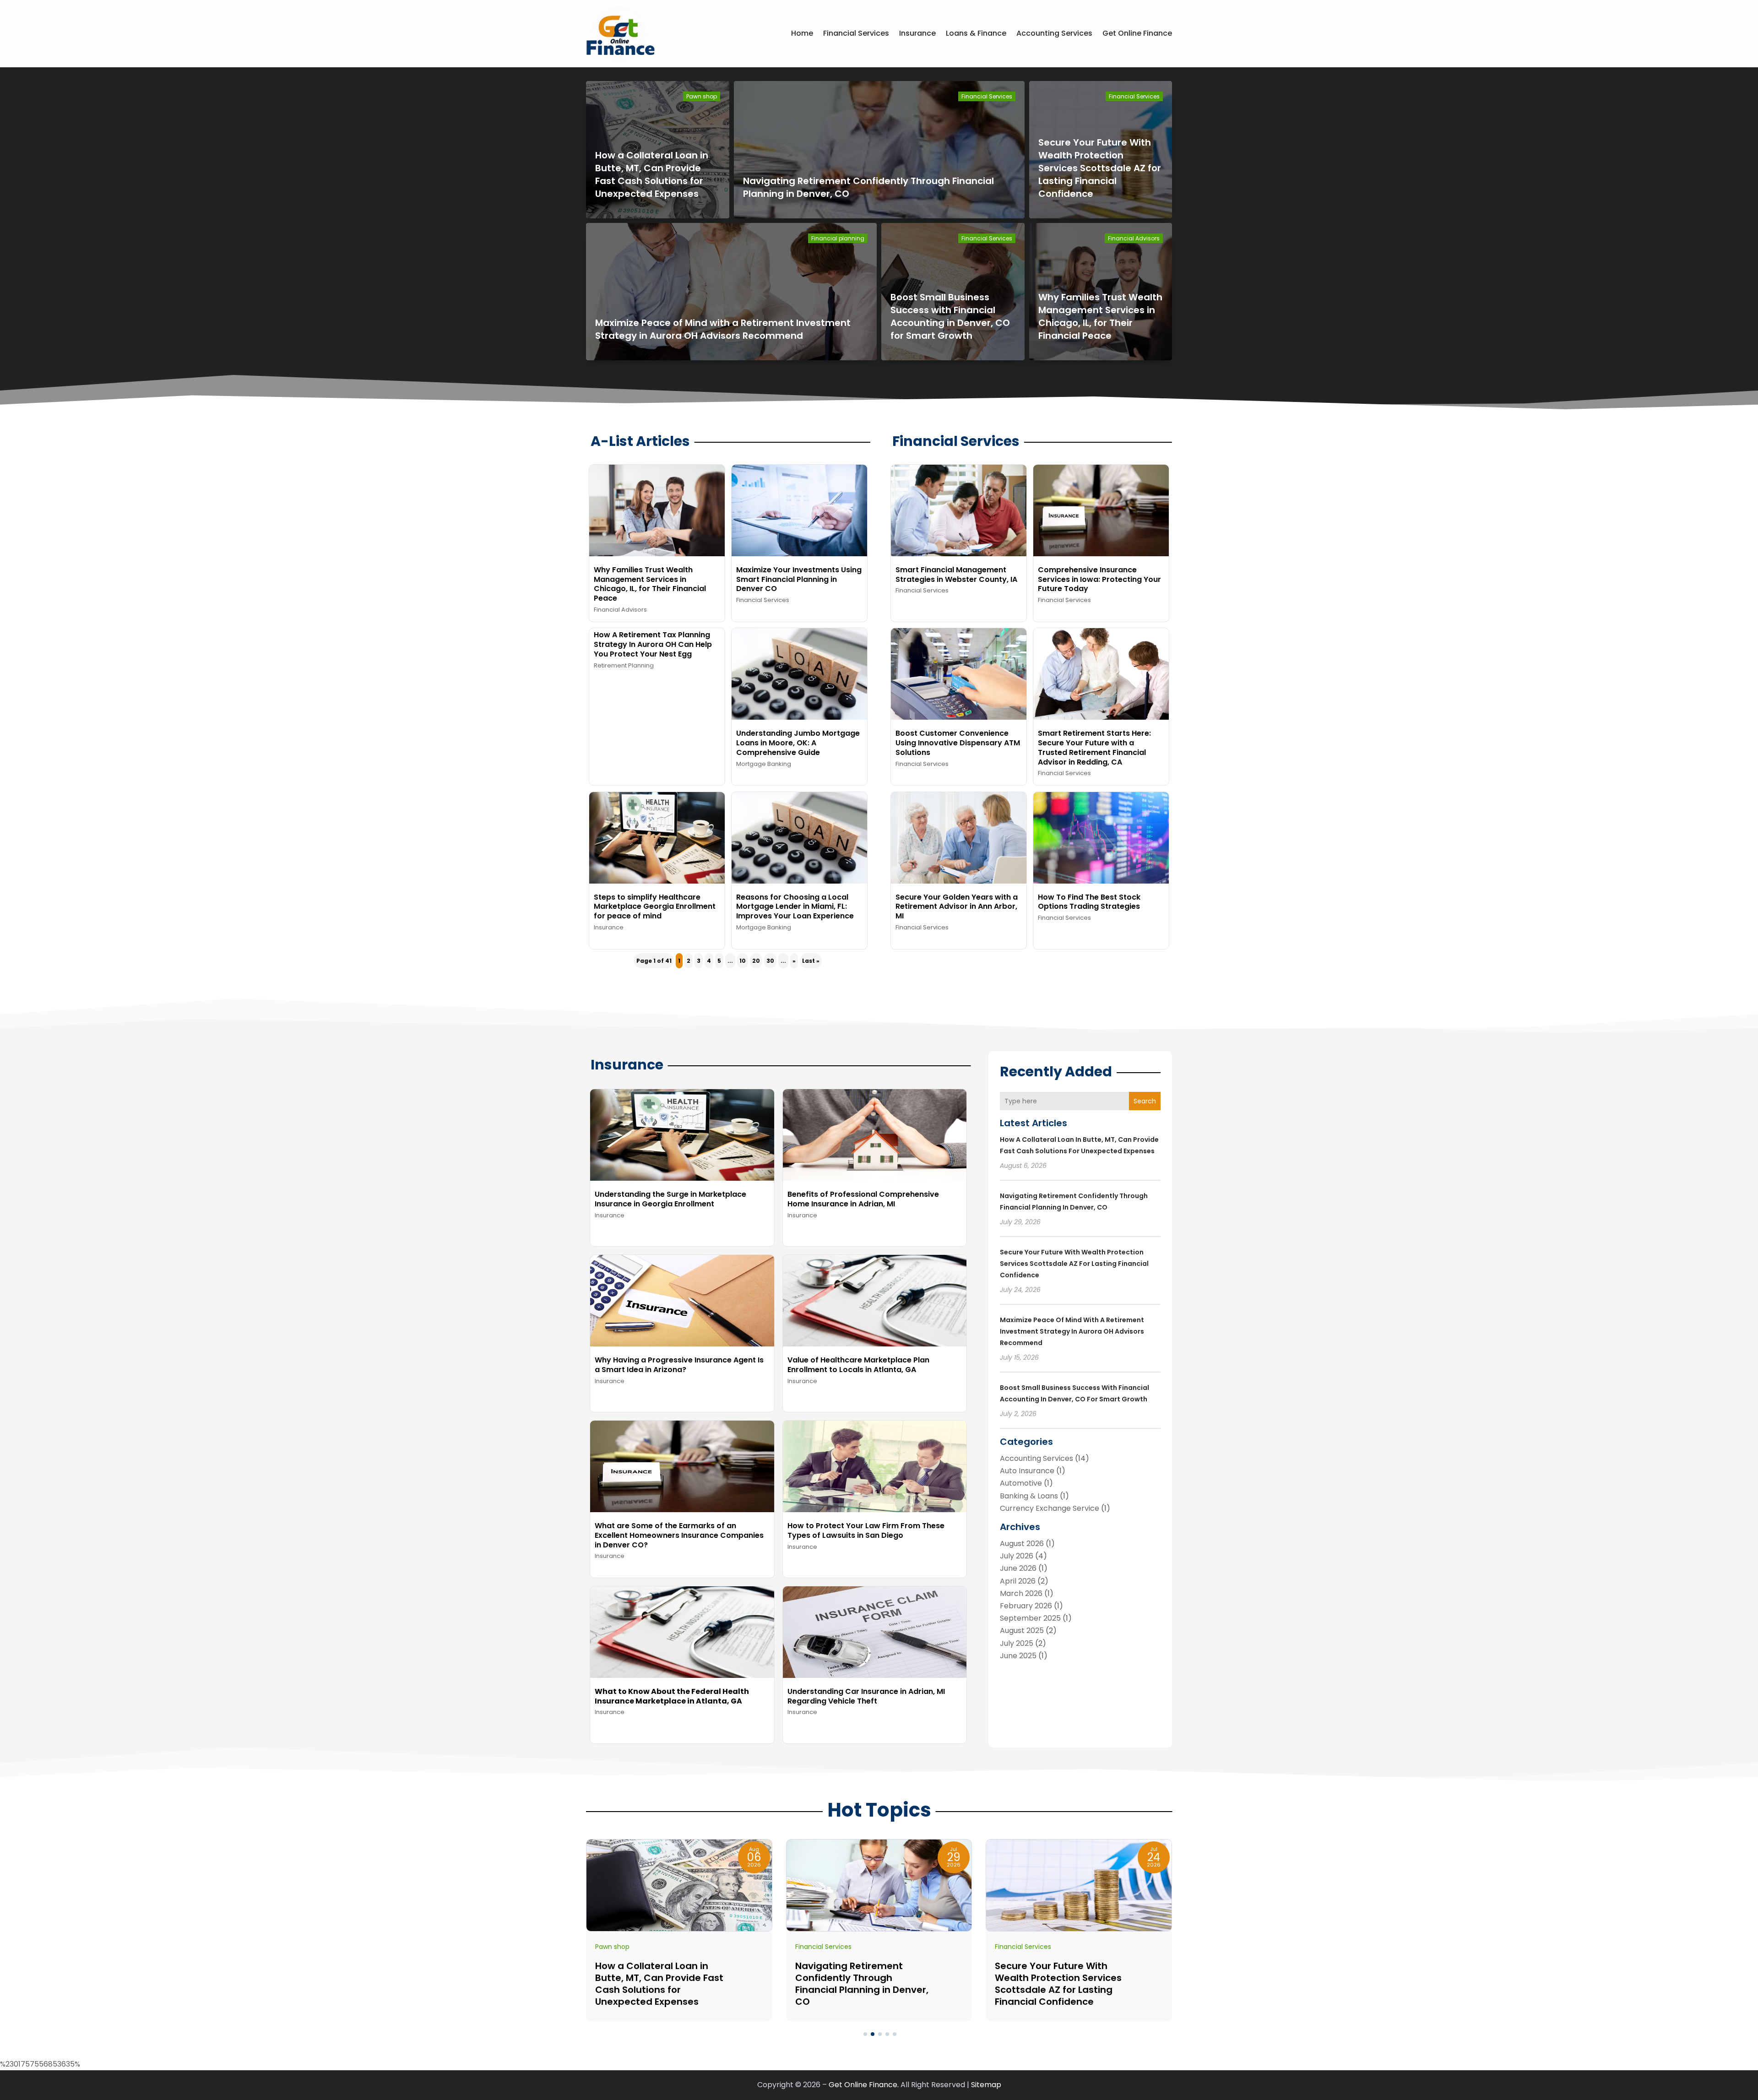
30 (770, 961)
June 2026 (1018, 1568)
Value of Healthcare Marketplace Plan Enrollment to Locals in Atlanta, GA (858, 1365)
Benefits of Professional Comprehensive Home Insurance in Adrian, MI (863, 1199)
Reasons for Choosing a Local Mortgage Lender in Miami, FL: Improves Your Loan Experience (795, 907)
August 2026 (1022, 1544)
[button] (865, 2034)
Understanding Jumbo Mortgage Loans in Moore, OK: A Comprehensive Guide (798, 743)
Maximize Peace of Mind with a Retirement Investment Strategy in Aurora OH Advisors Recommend (723, 329)
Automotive (1021, 1483)
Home (802, 33)
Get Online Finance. (864, 2085)
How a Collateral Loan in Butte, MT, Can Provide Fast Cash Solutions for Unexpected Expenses (652, 174)
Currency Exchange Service (1050, 1508)
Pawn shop (702, 96)
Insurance (917, 33)
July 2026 (1017, 1556)
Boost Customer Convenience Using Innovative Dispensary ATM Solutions (958, 743)
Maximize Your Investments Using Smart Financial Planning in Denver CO (799, 579)
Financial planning (838, 238)
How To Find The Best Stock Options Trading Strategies (1089, 902)
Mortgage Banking (764, 764)
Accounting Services (1054, 33)
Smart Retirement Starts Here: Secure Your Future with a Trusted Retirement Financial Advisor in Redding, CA (1094, 747)
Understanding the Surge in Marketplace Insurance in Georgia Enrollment (670, 1199)
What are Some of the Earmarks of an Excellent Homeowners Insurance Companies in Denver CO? (679, 1535)
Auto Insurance (1027, 1471)
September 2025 (1030, 1618)
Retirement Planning (624, 665)
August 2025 (1022, 1631)
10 (743, 961)
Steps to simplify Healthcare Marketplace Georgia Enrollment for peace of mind (655, 907)
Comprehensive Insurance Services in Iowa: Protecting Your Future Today (1099, 579)
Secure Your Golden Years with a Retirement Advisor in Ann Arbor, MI (957, 907)
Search (1145, 1101)
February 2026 (1026, 1606)
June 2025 (1018, 1656)
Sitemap (986, 2085)
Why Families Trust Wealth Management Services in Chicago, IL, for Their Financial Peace (1100, 316)
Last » (811, 961)
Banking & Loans (1029, 1496)
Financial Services (856, 33)
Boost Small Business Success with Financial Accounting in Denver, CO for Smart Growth (950, 316)
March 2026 (1021, 1593)
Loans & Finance (976, 33)
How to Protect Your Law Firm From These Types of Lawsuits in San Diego (866, 1530)
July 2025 (1017, 1643)
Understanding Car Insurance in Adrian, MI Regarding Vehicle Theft (866, 1696)
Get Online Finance (1137, 33)
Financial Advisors (1134, 238)
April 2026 (1018, 1581)
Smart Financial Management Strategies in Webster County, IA (956, 575)
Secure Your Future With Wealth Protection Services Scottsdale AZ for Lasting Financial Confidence (1100, 168)
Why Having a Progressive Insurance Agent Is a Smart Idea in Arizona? (679, 1365)
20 (756, 961)
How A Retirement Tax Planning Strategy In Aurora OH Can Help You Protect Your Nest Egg (653, 644)
